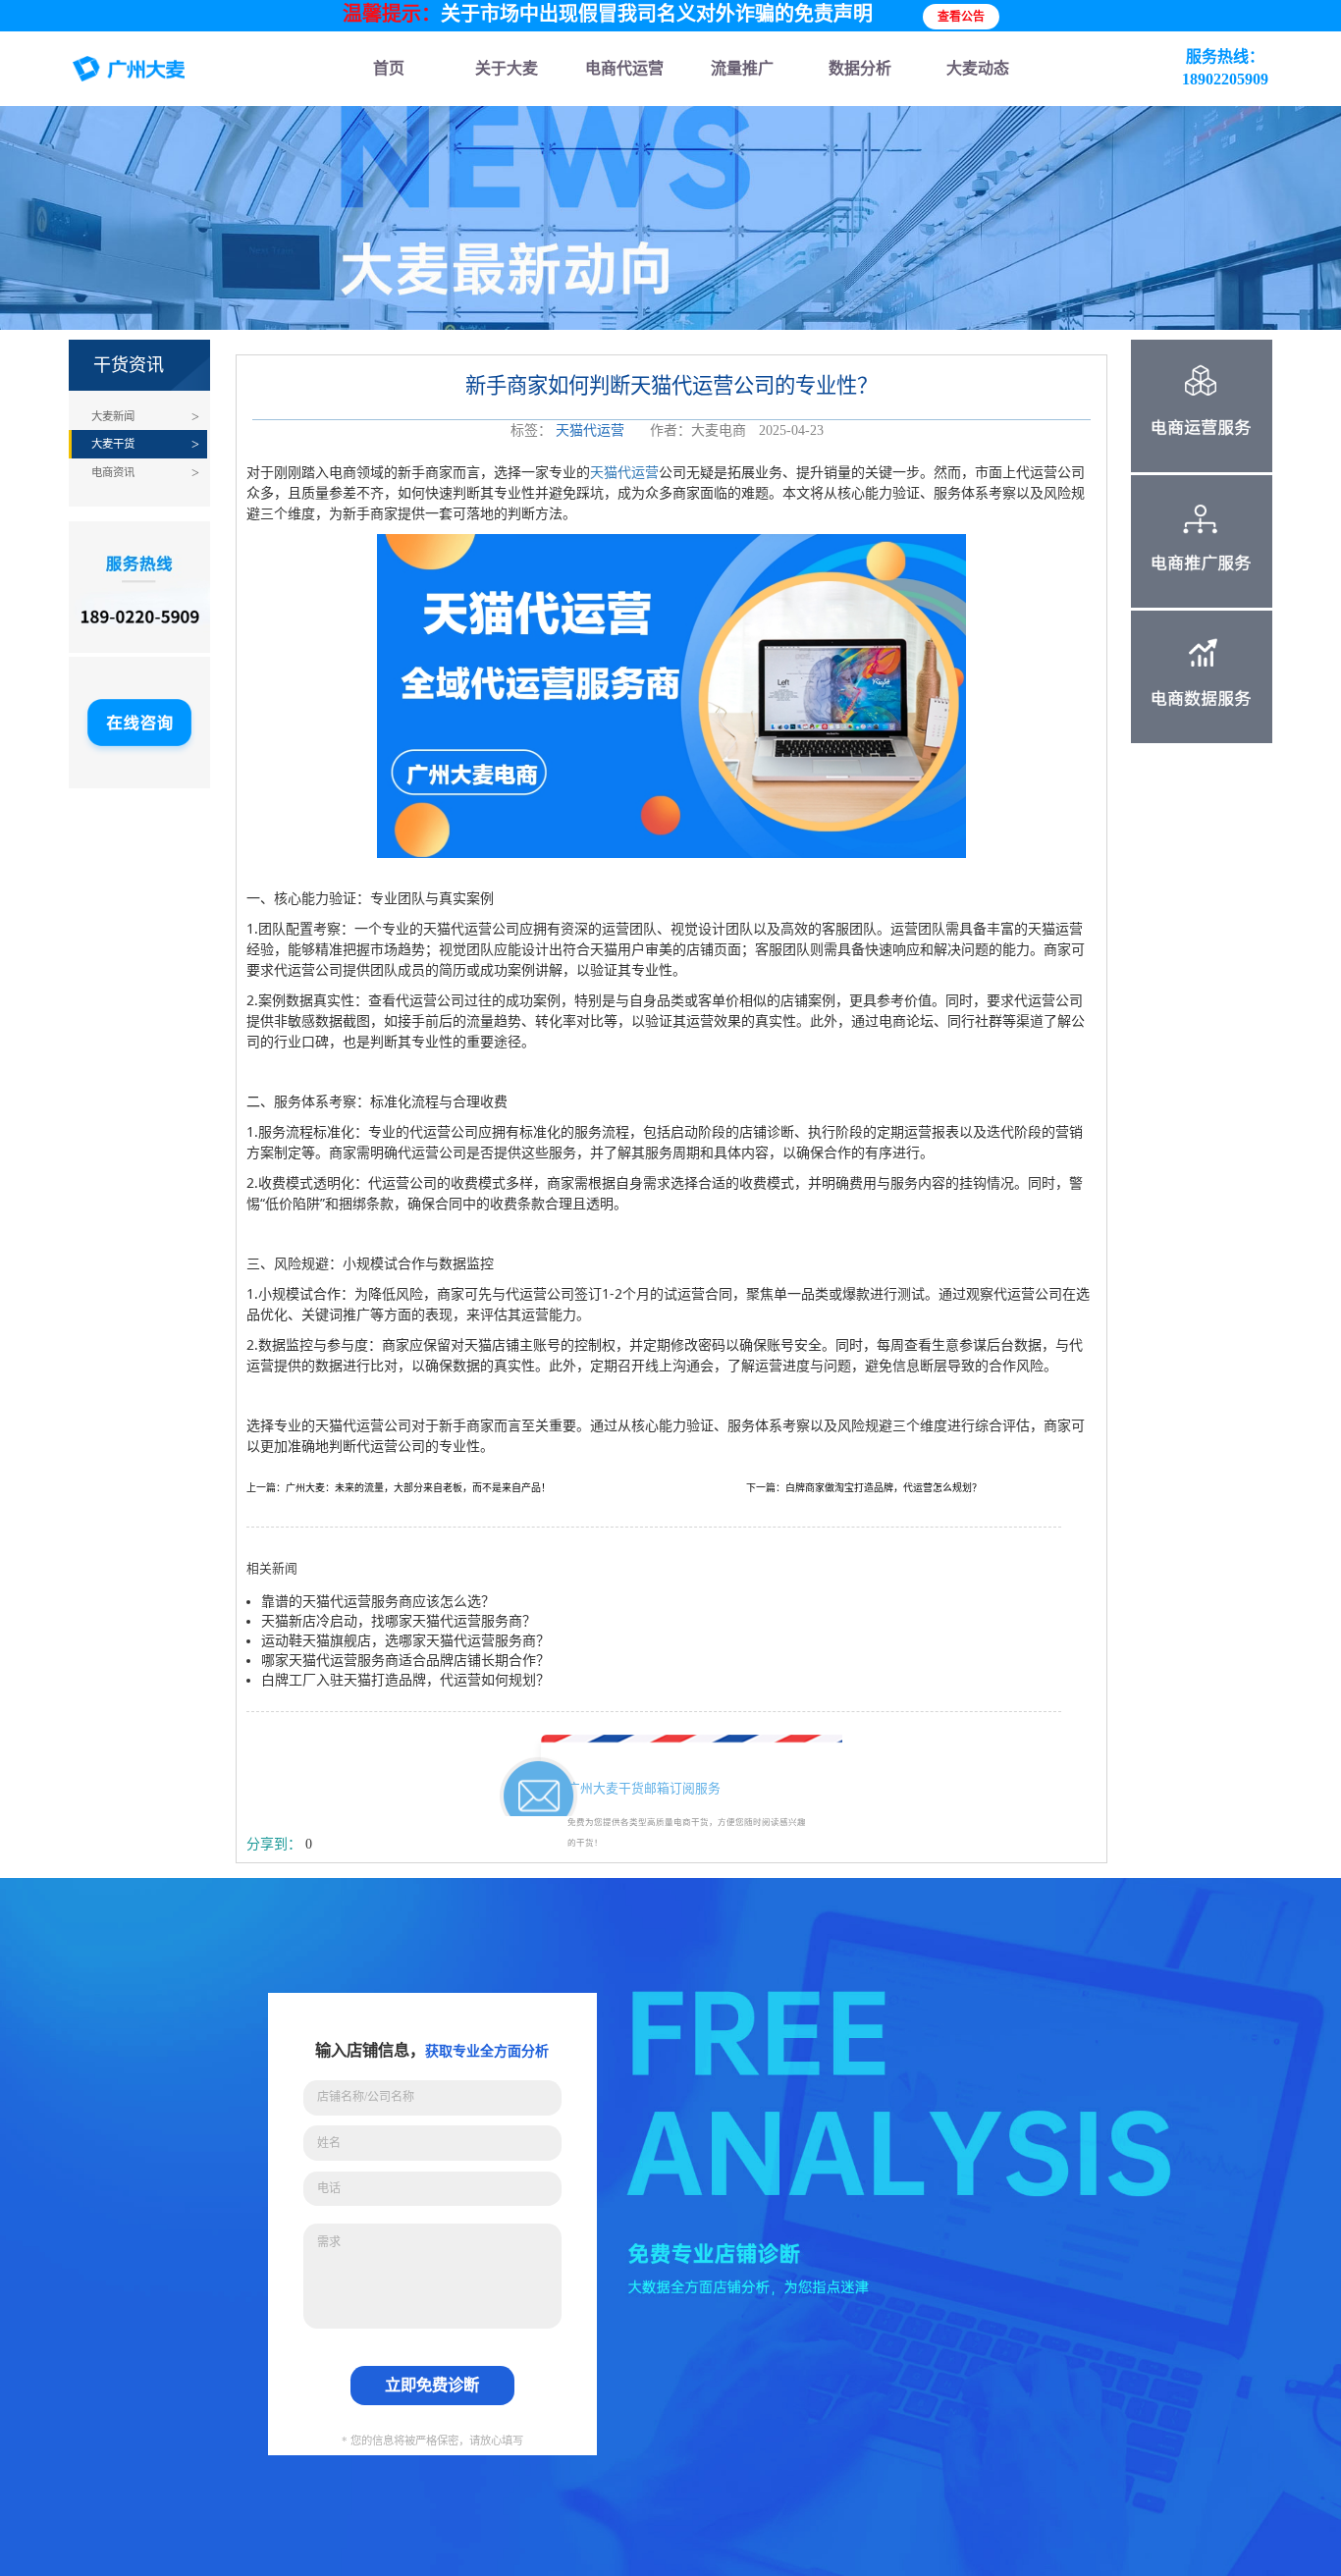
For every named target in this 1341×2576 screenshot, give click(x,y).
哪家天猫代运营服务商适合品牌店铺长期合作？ (405, 1661)
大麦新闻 (113, 416)
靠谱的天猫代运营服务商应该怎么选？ (378, 1602)
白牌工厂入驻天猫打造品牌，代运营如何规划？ (405, 1680)
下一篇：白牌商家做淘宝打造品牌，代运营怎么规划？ (864, 1488)
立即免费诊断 (432, 2385)
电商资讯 (113, 472)
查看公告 (961, 17)
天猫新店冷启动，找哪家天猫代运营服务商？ (399, 1621)
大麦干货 (113, 444)
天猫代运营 (590, 430)
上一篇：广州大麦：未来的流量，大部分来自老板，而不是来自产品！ (399, 1488)
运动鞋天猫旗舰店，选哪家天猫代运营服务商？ (405, 1641)
